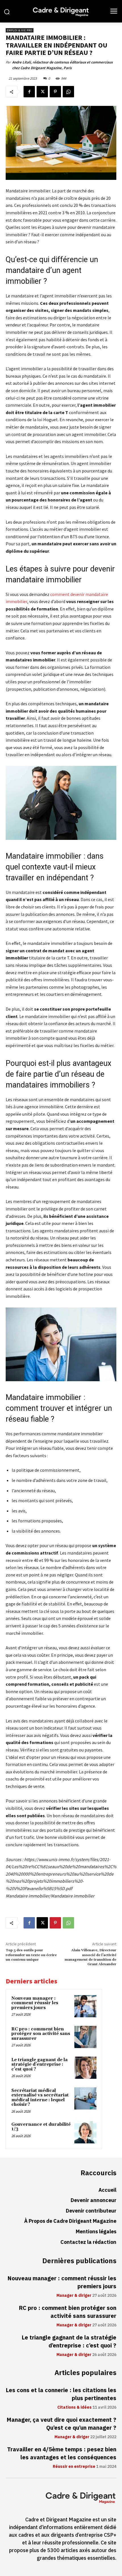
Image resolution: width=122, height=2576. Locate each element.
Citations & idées (74, 2408)
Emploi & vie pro (20, 30)
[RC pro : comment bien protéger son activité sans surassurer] (85, 2037)
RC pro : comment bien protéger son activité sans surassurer (41, 2034)
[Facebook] (29, 92)
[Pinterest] (55, 92)
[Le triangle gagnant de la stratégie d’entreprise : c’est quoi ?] (85, 2068)
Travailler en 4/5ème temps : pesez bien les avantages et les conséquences (62, 2453)
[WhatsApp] (68, 92)
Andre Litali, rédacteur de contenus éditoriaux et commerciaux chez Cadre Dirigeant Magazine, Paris (62, 65)
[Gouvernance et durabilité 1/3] (85, 2132)
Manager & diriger (74, 2296)
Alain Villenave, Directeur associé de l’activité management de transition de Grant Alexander (91, 1957)
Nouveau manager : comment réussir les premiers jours (35, 2003)
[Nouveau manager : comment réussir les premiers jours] (85, 2006)
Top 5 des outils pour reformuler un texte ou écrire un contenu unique (31, 1955)
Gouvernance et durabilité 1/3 (41, 2127)
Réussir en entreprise (74, 2467)
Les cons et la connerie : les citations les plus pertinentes (61, 2394)
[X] (42, 92)
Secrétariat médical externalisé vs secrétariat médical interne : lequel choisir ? (40, 2098)
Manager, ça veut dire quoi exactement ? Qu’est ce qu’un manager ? (61, 2424)
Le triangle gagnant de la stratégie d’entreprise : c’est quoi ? (39, 2065)
